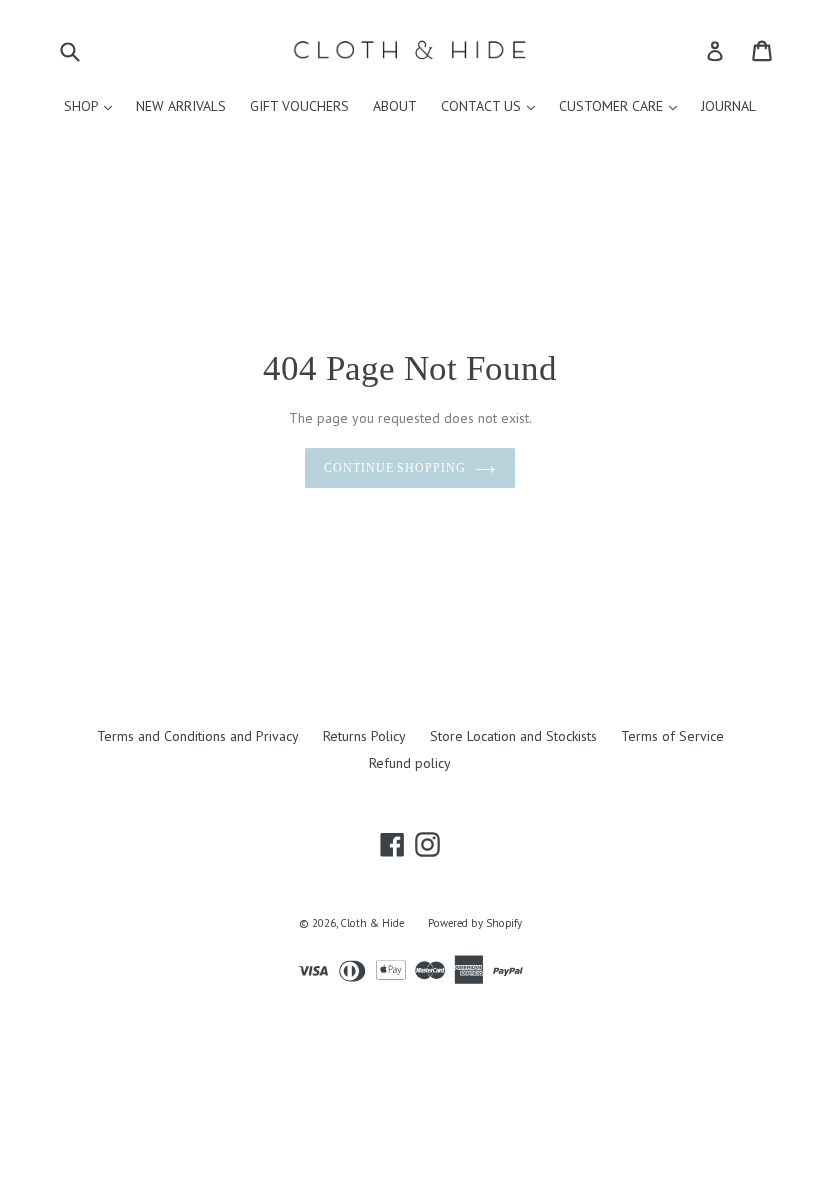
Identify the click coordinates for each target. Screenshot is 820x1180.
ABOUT (395, 106)
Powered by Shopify (475, 923)
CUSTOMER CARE (623, 105)
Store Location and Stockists (513, 736)
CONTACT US (493, 105)
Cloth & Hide (372, 923)
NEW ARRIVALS (181, 106)
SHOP (93, 105)
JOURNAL (728, 106)
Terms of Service (672, 736)
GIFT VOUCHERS (299, 106)
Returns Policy (364, 736)
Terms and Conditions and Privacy (198, 736)
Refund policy (410, 763)
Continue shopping (395, 468)
